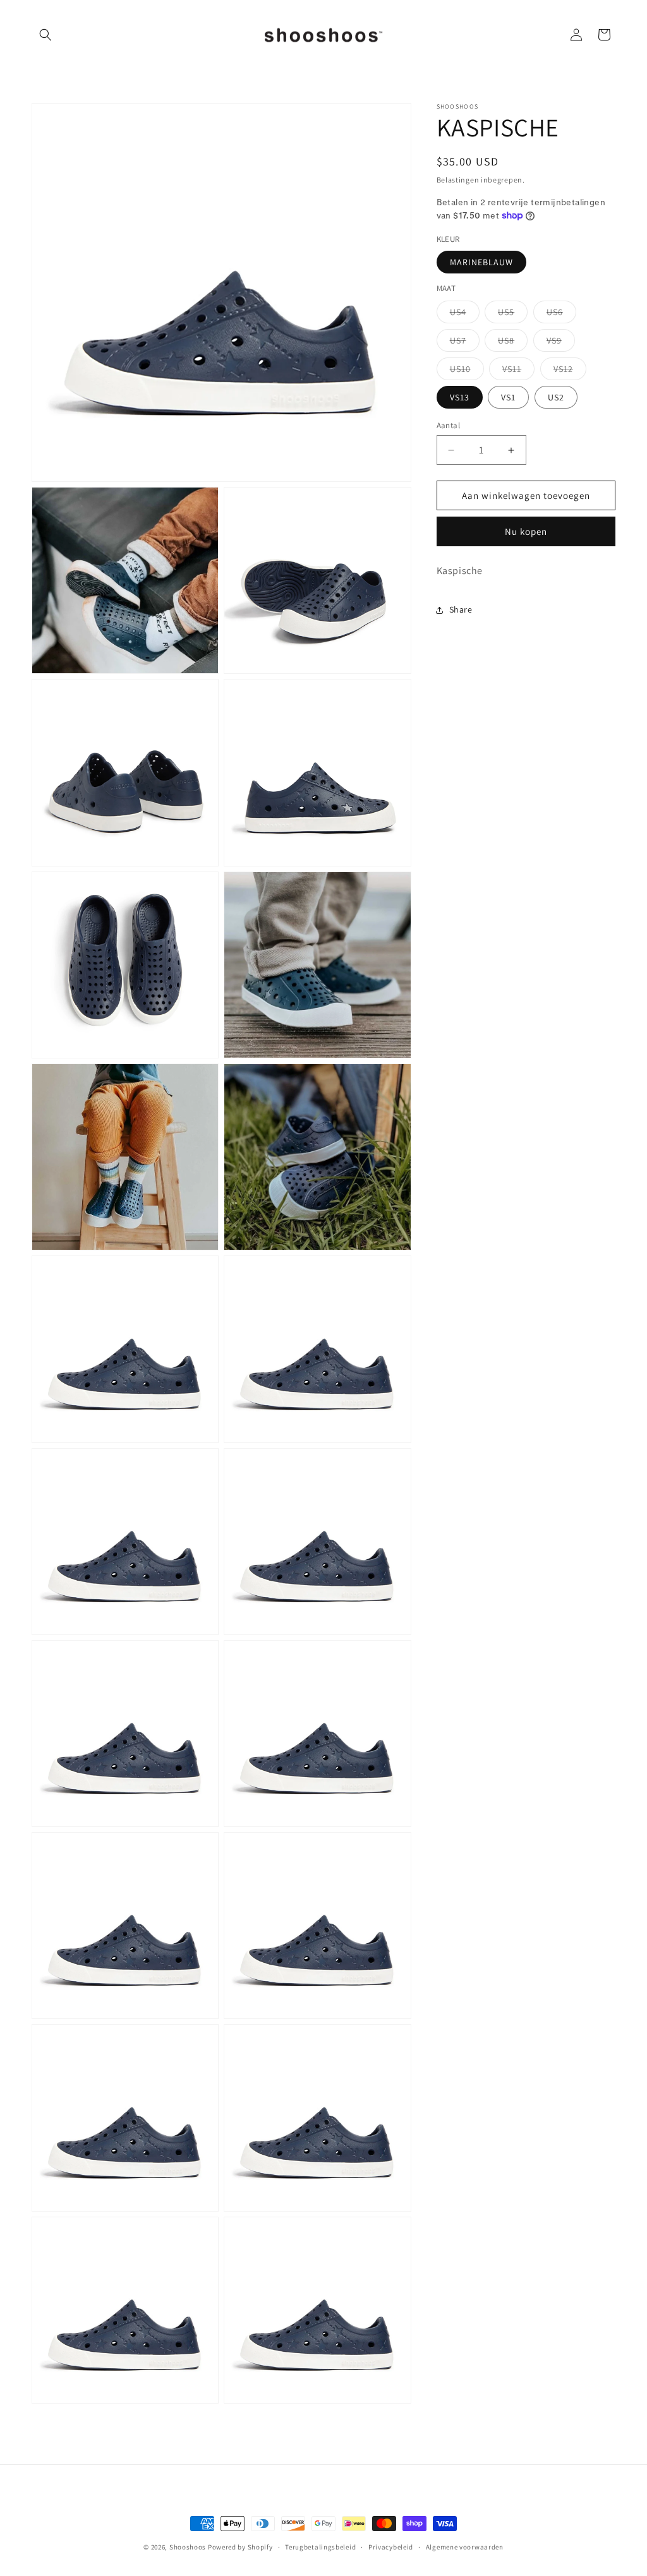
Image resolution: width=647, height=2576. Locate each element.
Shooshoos (188, 2547)
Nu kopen (526, 531)
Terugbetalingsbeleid (320, 2547)
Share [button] (461, 609)
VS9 (561, 343)
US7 (465, 343)
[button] (45, 35)
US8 (513, 343)
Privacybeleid (391, 2547)
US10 (467, 371)
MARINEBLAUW (481, 262)
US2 (556, 397)
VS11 (518, 371)
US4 (465, 315)
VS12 (570, 371)
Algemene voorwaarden (465, 2547)
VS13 (460, 397)
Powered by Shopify (240, 2547)
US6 (561, 315)
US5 (513, 315)
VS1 (508, 397)
